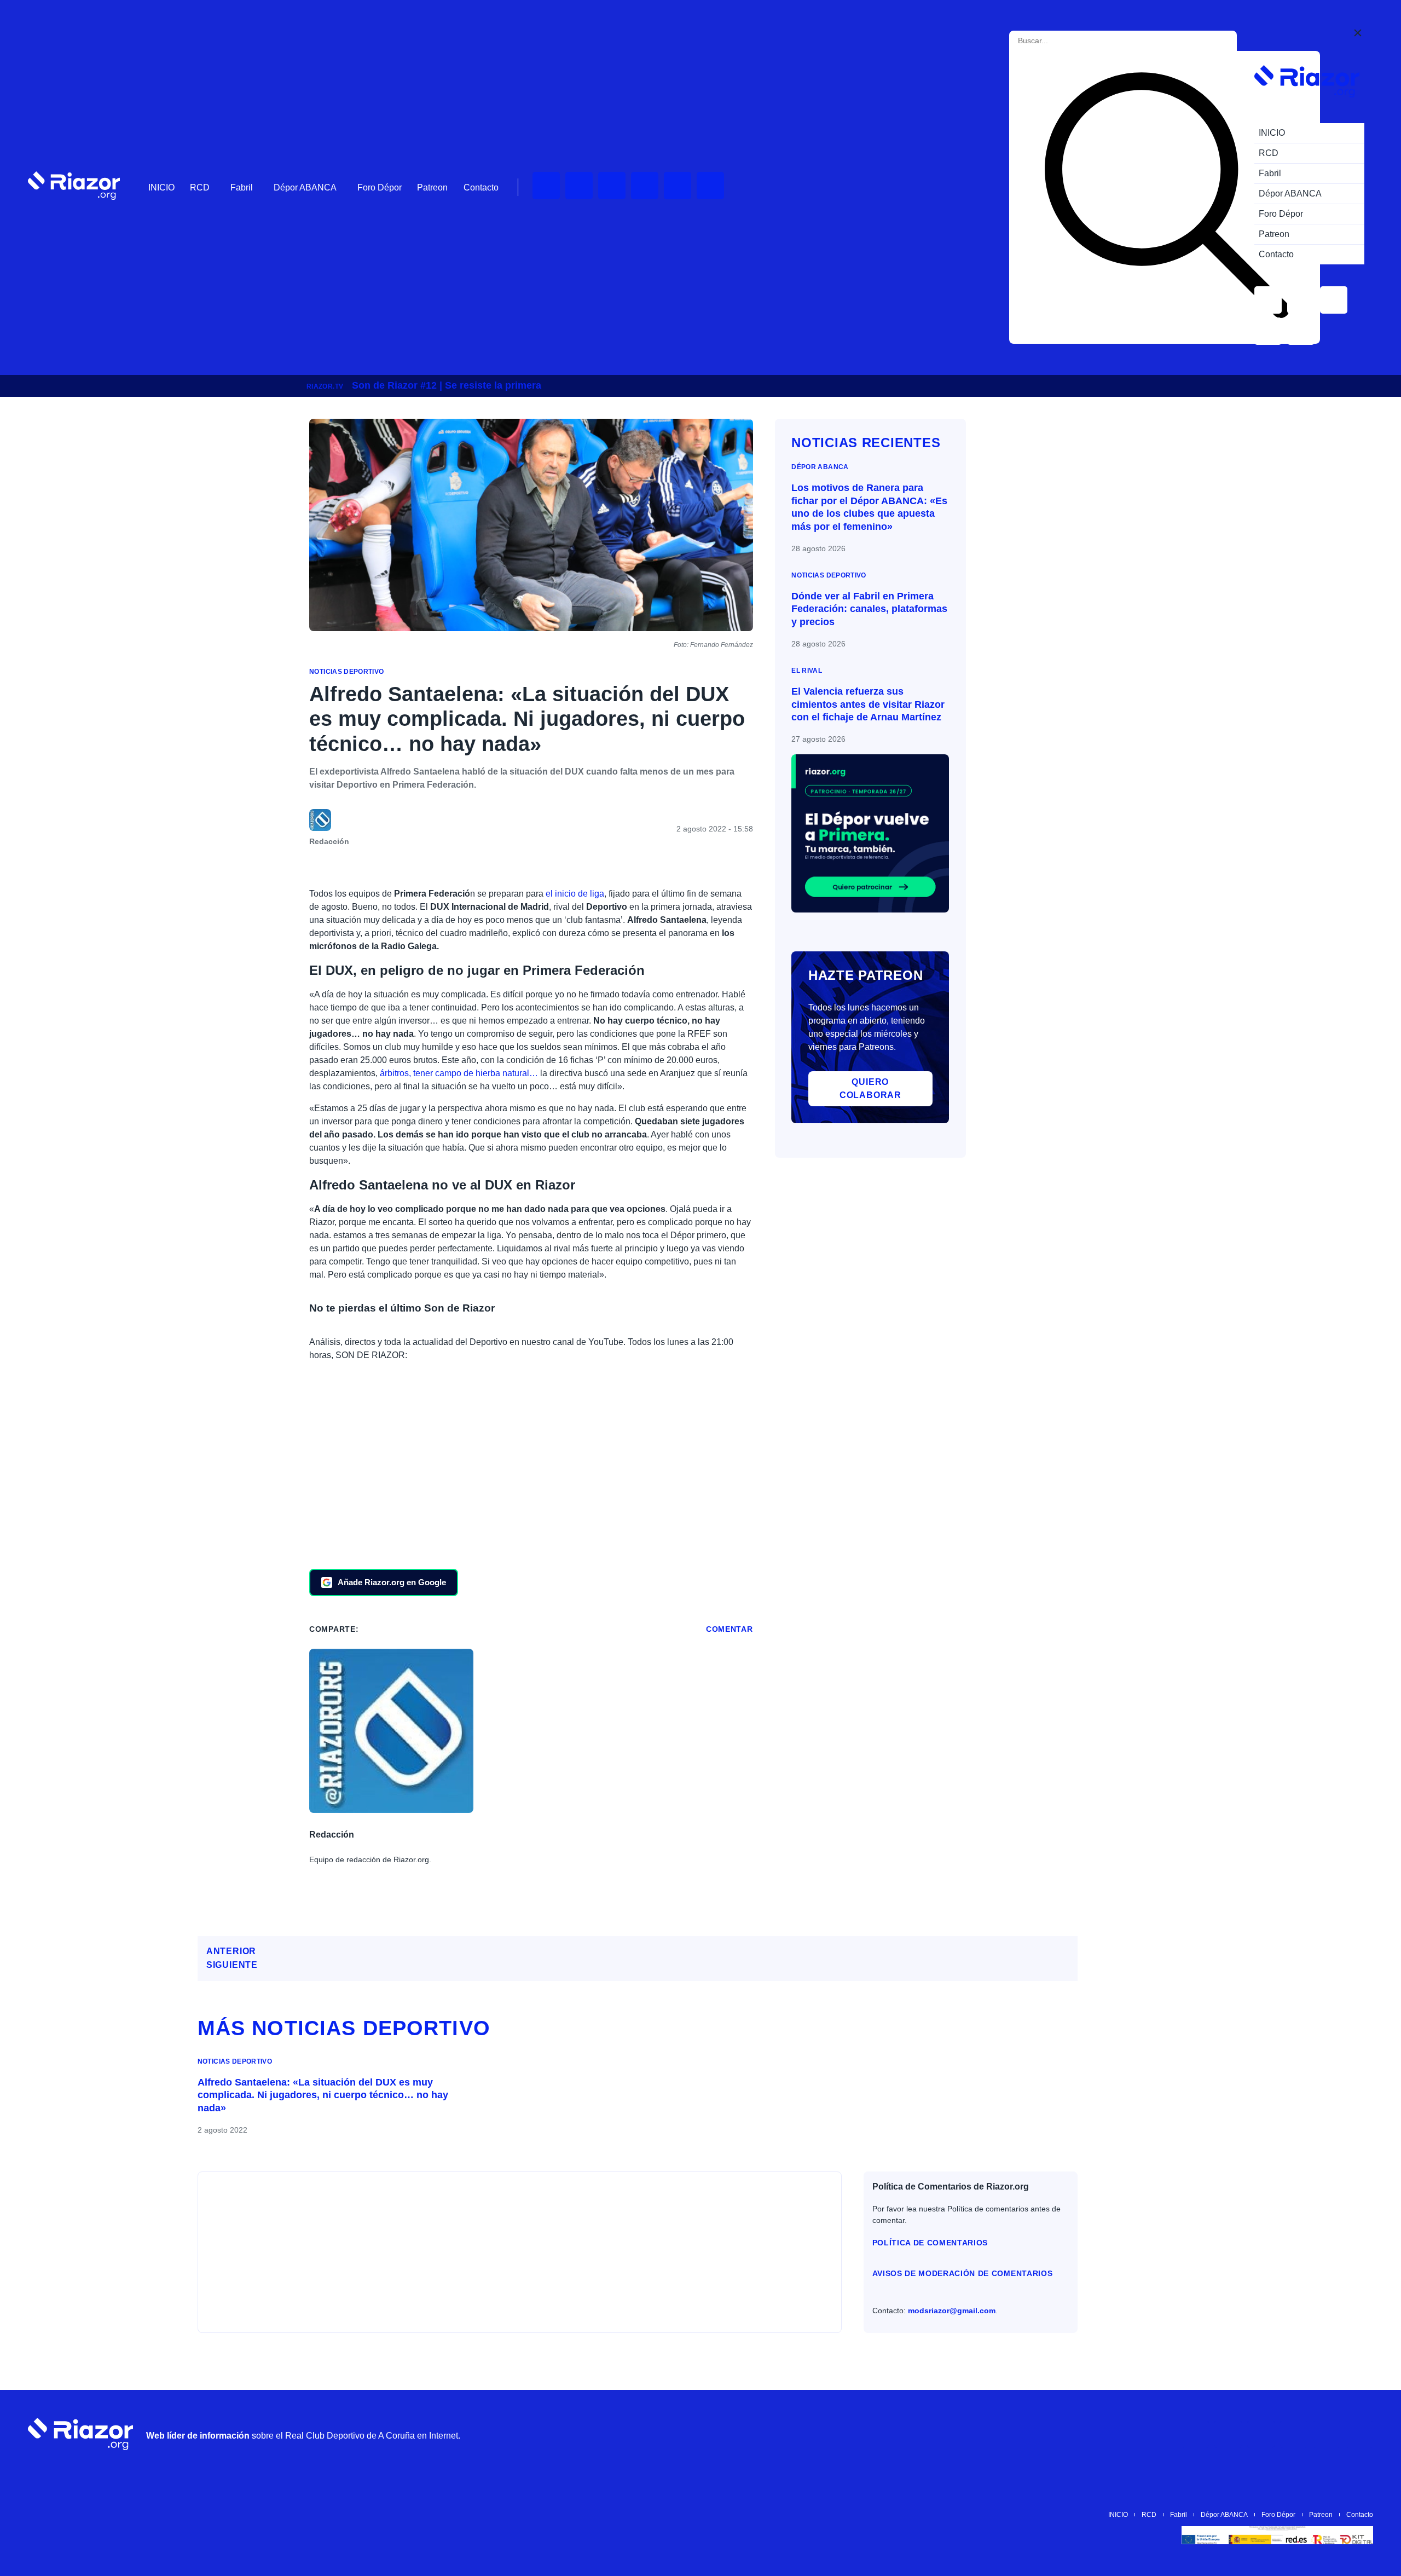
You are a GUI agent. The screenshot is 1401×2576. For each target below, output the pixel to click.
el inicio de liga (575, 894)
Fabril (242, 187)
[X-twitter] (645, 186)
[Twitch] (579, 186)
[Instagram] (612, 186)
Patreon (432, 187)
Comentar (730, 1629)
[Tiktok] (678, 186)
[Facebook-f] (710, 186)
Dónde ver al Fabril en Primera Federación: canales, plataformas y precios (869, 609)
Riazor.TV (325, 386)
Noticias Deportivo (346, 672)
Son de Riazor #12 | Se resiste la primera (447, 385)
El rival (807, 671)
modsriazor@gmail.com (952, 2311)
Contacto (481, 187)
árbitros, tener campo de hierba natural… (459, 1073)
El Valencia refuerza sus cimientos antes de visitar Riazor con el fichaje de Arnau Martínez (868, 704)
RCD (200, 187)
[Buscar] (1167, 197)
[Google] (1359, 2434)
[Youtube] (546, 186)
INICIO (161, 187)
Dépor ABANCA (305, 187)
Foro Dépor (380, 187)
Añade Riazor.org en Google (392, 1582)
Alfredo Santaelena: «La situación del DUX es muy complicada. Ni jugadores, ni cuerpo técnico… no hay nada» (323, 2095)
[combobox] (1067, 41)
